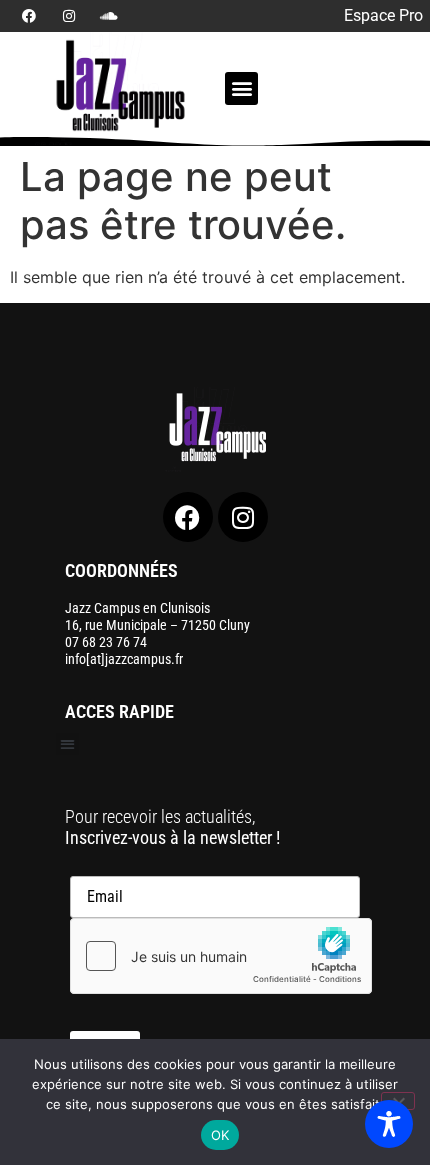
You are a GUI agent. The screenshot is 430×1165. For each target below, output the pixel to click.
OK (220, 1135)
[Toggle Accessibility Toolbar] (389, 1124)
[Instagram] (69, 16)
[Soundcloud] (109, 16)
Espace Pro (383, 15)
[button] (241, 88)
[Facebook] (29, 16)
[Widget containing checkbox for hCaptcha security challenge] (221, 956)
